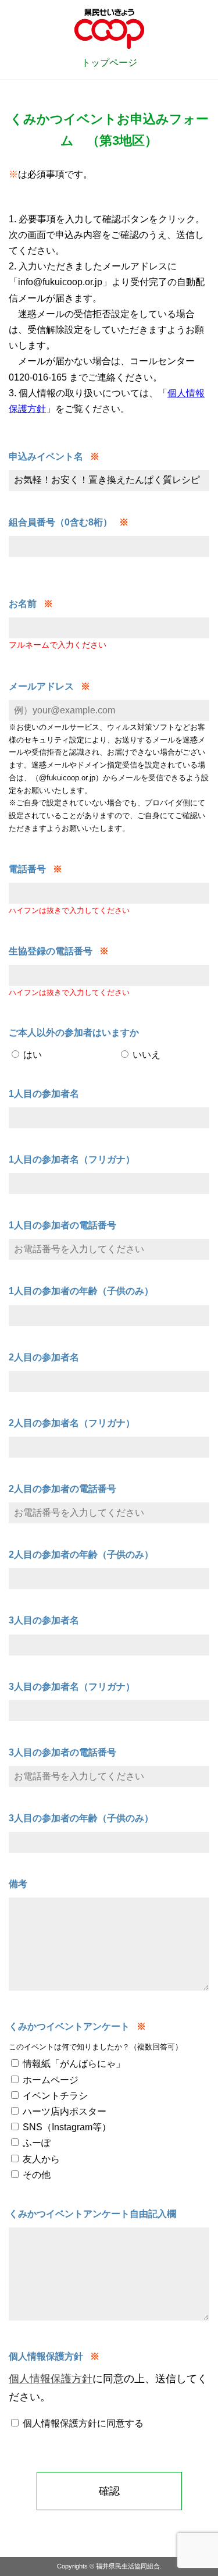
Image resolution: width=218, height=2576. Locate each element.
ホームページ (49, 2080)
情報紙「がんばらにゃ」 (73, 2064)
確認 (109, 2491)
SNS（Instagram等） (66, 2127)
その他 (35, 2175)
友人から (40, 2159)
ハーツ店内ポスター (63, 2111)
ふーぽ (35, 2143)
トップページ (109, 63)
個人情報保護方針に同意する (82, 2423)
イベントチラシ (54, 2096)
